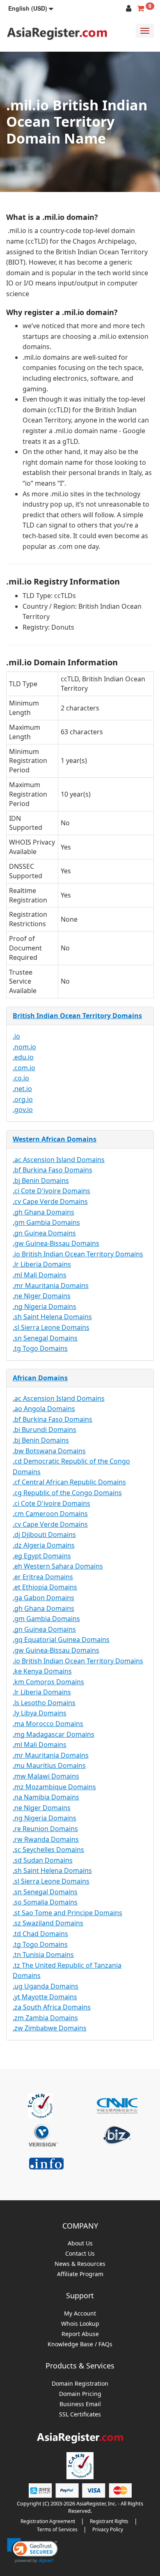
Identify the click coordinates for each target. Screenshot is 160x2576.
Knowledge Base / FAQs (80, 2344)
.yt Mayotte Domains (45, 1997)
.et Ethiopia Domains (45, 1587)
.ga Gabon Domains (43, 1598)
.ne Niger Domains (42, 1296)
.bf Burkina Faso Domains (53, 1170)
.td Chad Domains (40, 1934)
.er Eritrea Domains (43, 1577)
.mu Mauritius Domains (49, 1765)
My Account (80, 2314)
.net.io (22, 1089)
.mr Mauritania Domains (51, 1286)
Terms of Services (57, 2529)
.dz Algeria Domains (44, 1545)
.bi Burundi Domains (45, 1430)
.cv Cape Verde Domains (50, 1201)
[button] (31, 8)
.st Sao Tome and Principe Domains (67, 1913)
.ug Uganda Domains (46, 1986)
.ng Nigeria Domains (45, 1306)
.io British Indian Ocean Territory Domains (78, 1254)
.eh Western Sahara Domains (58, 1566)
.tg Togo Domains (40, 1348)
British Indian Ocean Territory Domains (77, 1016)
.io (16, 1036)
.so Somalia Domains (45, 1902)
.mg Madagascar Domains (54, 1734)
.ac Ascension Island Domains (59, 1160)
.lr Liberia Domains (42, 1264)
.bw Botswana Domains (49, 1451)
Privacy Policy (108, 2529)
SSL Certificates (80, 2415)
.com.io (24, 1068)
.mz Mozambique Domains (54, 1787)
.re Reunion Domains (45, 1829)
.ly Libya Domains (40, 1713)
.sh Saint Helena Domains (52, 1317)
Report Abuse (80, 2334)
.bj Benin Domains (41, 1181)
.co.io (21, 1078)
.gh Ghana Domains (43, 1212)
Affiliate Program (80, 2274)
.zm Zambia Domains (45, 2018)
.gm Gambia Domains (46, 1222)
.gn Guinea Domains (44, 1233)
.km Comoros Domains (48, 1682)
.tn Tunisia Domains (43, 1955)
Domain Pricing (80, 2394)
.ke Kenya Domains (42, 1671)
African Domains (40, 1378)
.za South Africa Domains (52, 2007)
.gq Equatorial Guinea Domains (61, 1640)
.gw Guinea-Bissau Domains (56, 1243)
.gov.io (23, 1110)
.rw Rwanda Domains (46, 1839)
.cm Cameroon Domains (50, 1514)
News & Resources (80, 2264)
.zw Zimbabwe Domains (50, 2028)
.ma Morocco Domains (48, 1724)
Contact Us (80, 2254)
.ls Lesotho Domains (44, 1703)
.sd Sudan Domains (43, 1860)
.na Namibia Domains (46, 1797)
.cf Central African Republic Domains (69, 1482)
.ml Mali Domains (40, 1275)
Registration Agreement (48, 2521)
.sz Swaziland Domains (48, 1923)
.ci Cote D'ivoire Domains (51, 1191)
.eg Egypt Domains (42, 1556)
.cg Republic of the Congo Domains (67, 1493)
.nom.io (24, 1047)
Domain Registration (80, 2384)
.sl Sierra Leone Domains (51, 1327)
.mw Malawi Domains (46, 1776)
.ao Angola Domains (44, 1409)
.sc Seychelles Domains (48, 1850)
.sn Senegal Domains (45, 1338)
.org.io (23, 1099)
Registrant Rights (109, 2521)
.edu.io (23, 1057)
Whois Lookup (80, 2324)
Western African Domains (55, 1139)
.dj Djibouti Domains (44, 1535)
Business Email (80, 2404)
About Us (80, 2244)
